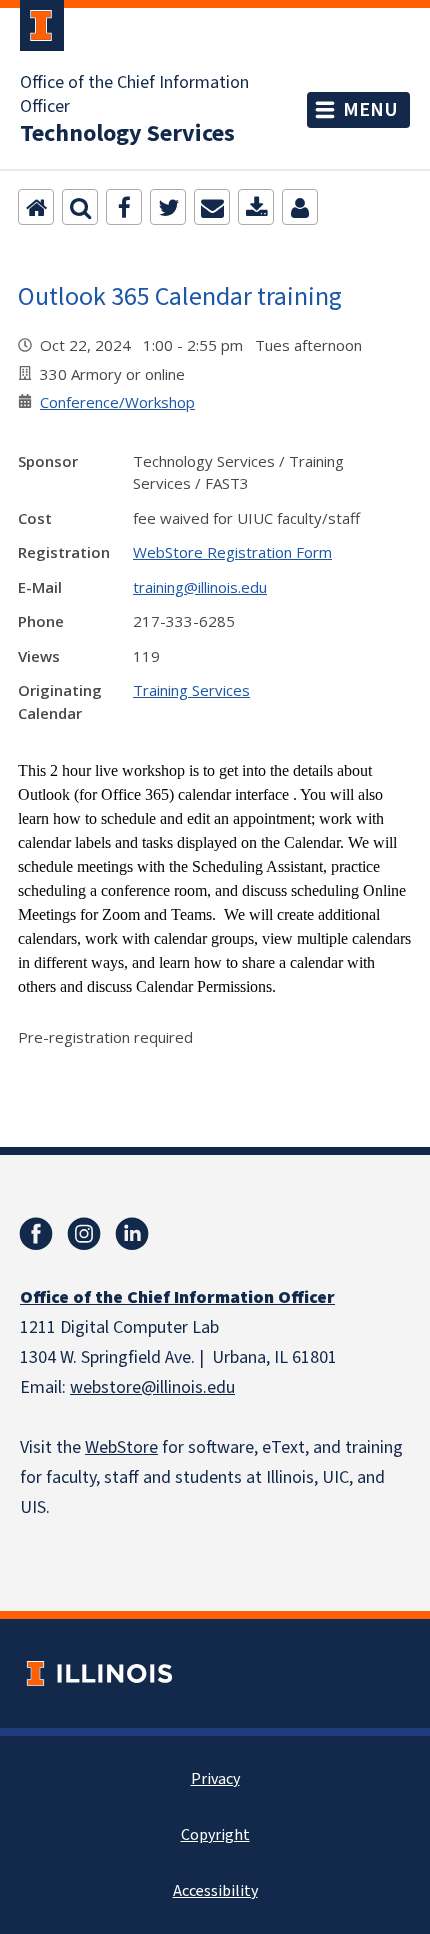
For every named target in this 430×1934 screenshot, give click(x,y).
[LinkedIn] (132, 1234)
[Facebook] (124, 207)
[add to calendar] (256, 207)
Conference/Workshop (117, 402)
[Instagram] (84, 1234)
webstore (105, 1387)
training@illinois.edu (200, 587)
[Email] (212, 207)
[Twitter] (168, 207)
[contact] (300, 207)
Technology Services (127, 134)
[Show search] (80, 207)
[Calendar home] (36, 207)
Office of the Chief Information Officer (134, 95)
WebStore (121, 1447)
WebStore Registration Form (232, 552)
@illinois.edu (188, 1387)
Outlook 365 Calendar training (180, 295)
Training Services (191, 690)
